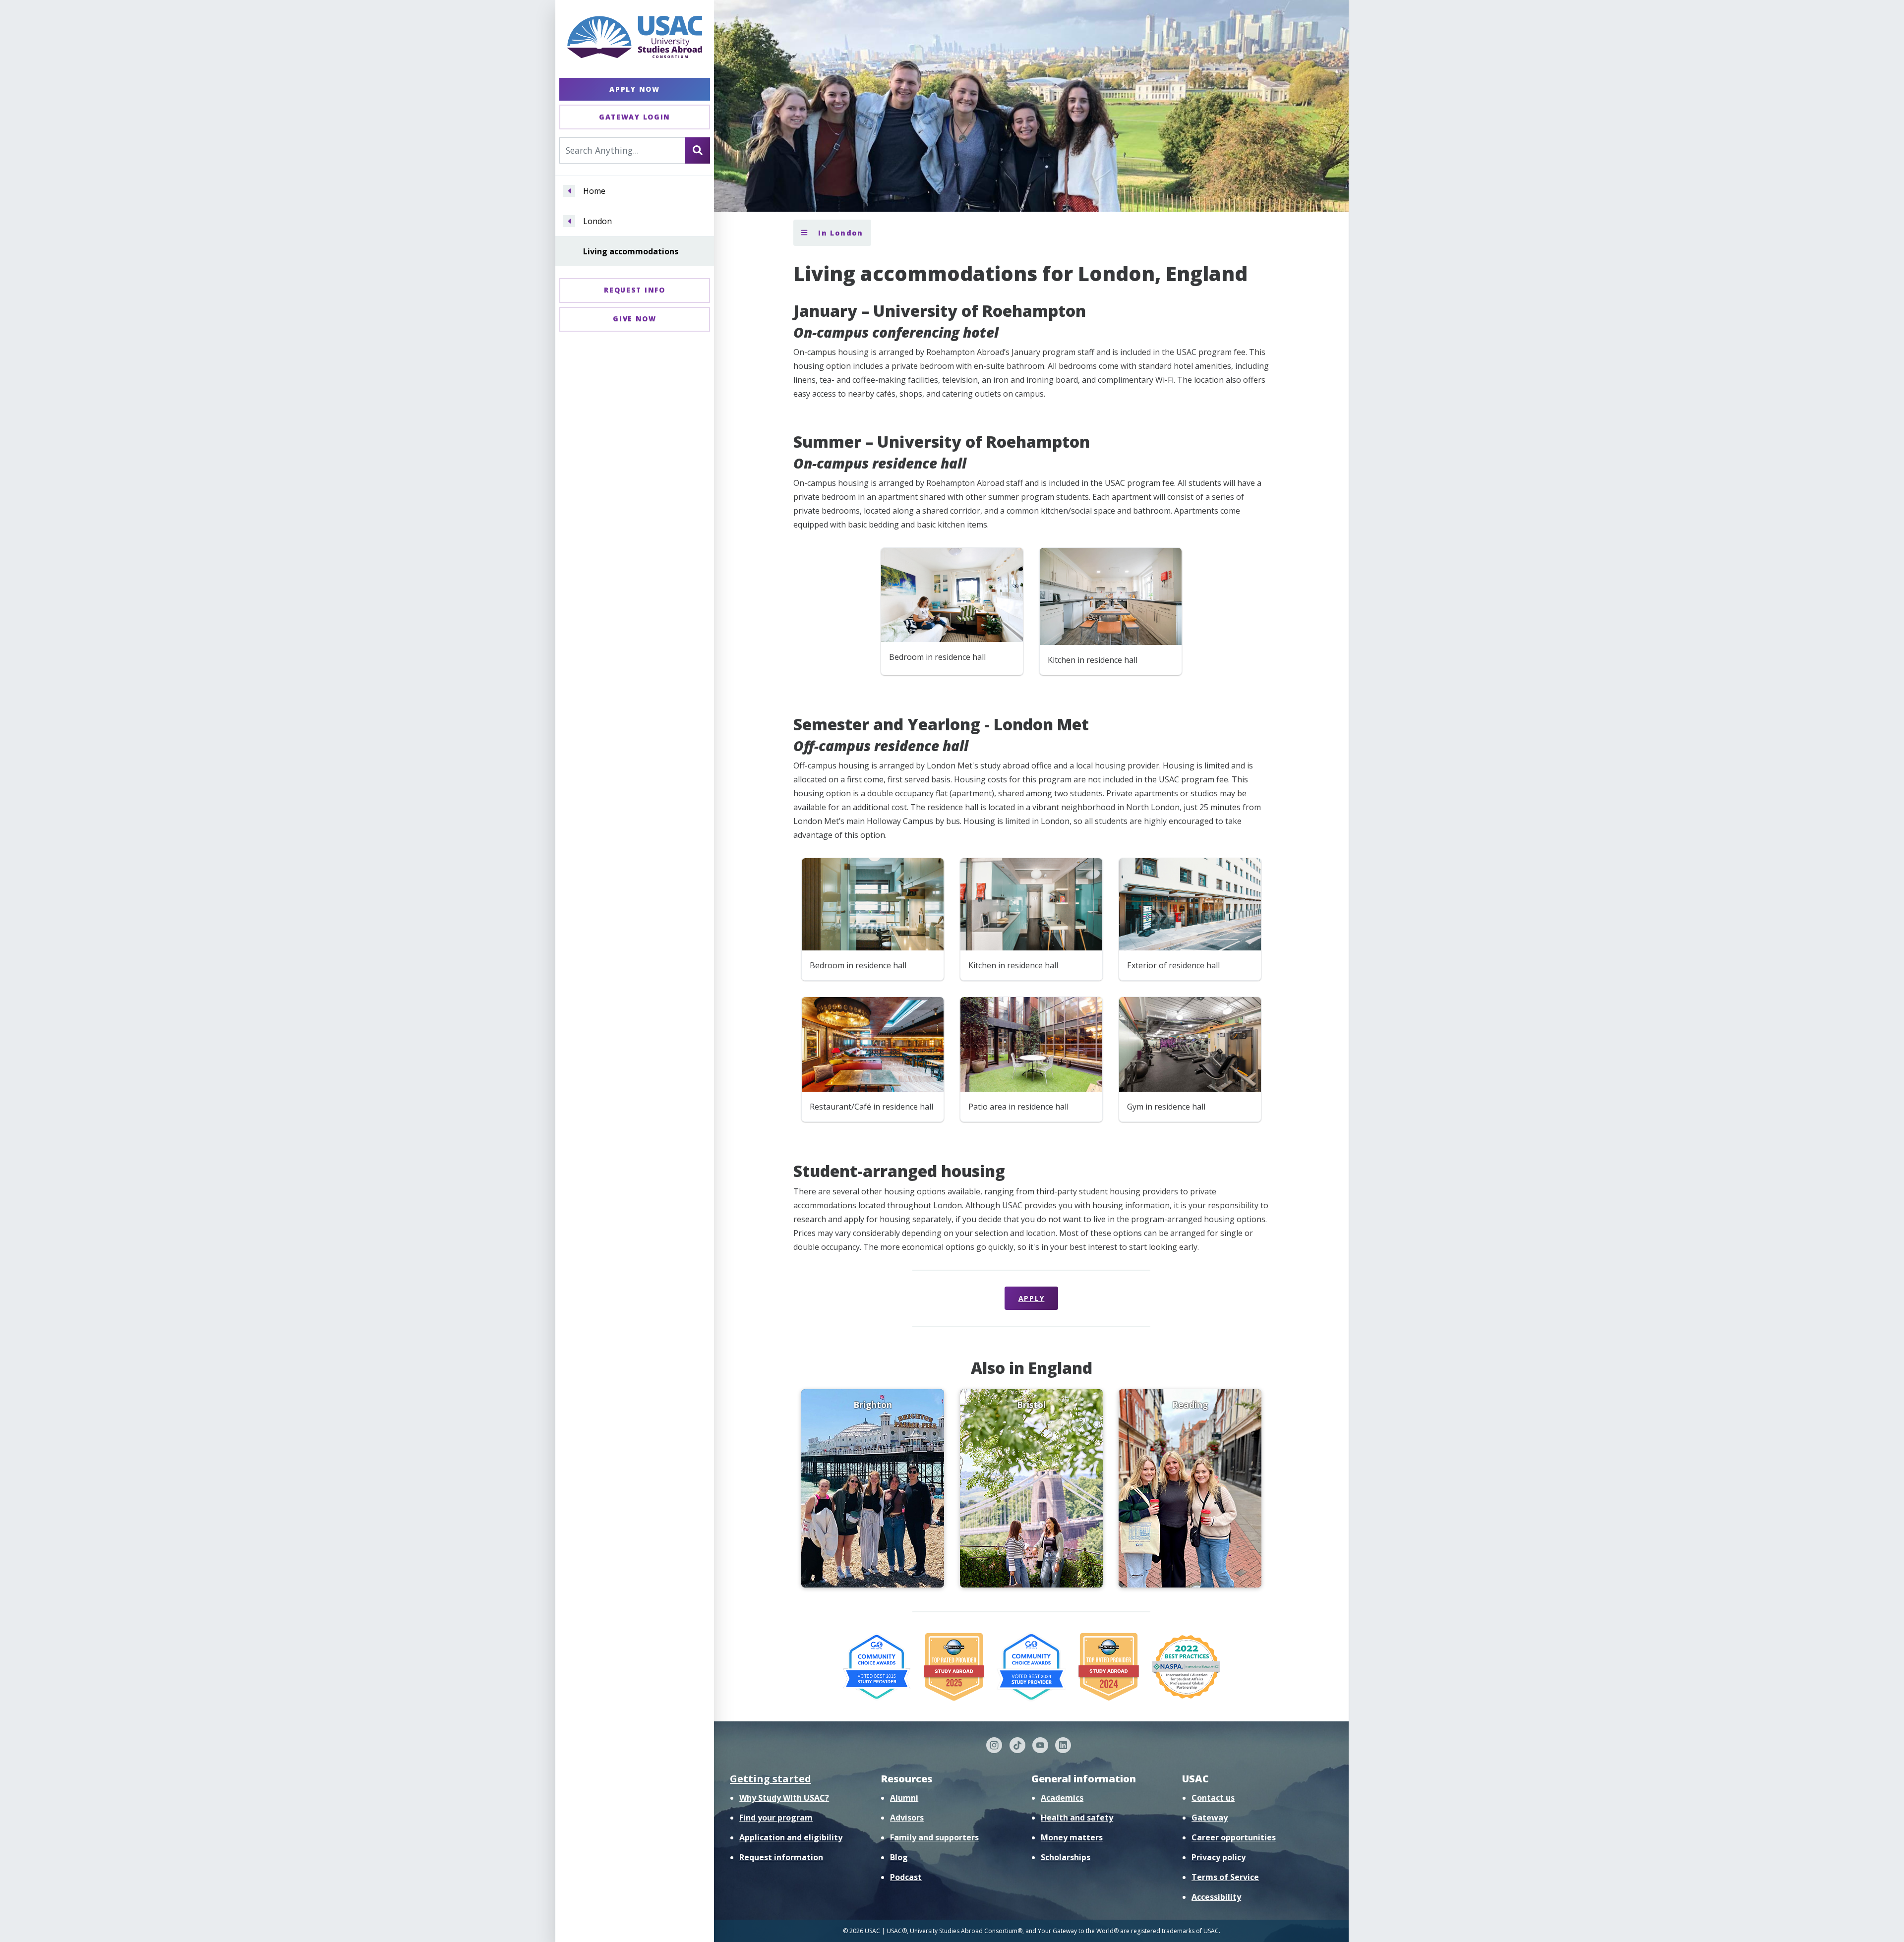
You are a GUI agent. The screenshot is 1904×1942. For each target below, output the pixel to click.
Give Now (635, 319)
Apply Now (634, 89)
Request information (781, 1857)
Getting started (771, 1779)
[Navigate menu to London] (569, 221)
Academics (1062, 1798)
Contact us (1213, 1798)
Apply (1032, 1298)
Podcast (906, 1877)
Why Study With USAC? (784, 1798)
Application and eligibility (791, 1837)
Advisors (907, 1818)
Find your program (776, 1818)
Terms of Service (1225, 1877)
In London (839, 233)
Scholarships (1066, 1857)
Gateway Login (635, 117)
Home (594, 191)
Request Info (634, 290)
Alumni (904, 1798)
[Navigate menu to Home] (569, 191)
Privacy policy (1219, 1857)
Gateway (1210, 1818)
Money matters (1072, 1837)
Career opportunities (1234, 1837)
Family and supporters (934, 1837)
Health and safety (1077, 1818)
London (597, 221)
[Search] (698, 150)
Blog (899, 1857)
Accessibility (1216, 1897)
